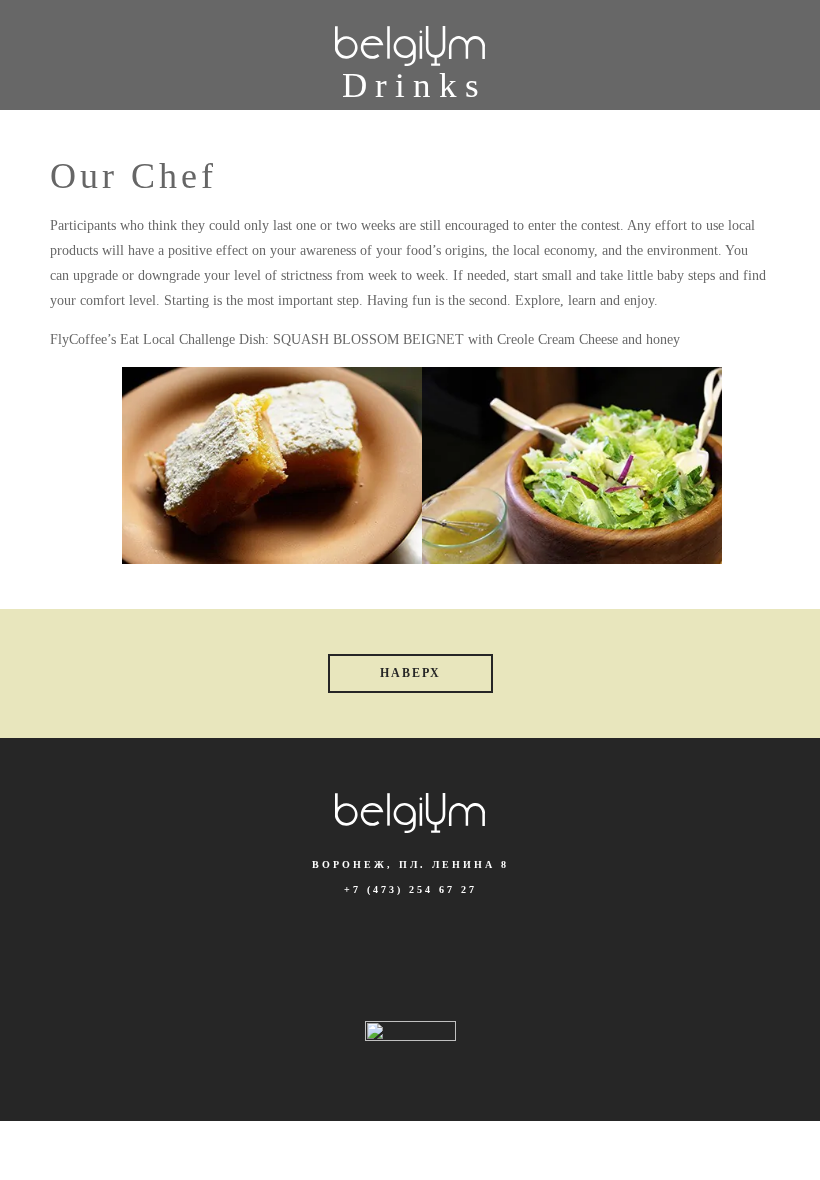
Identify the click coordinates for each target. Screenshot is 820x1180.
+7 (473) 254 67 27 (410, 889)
